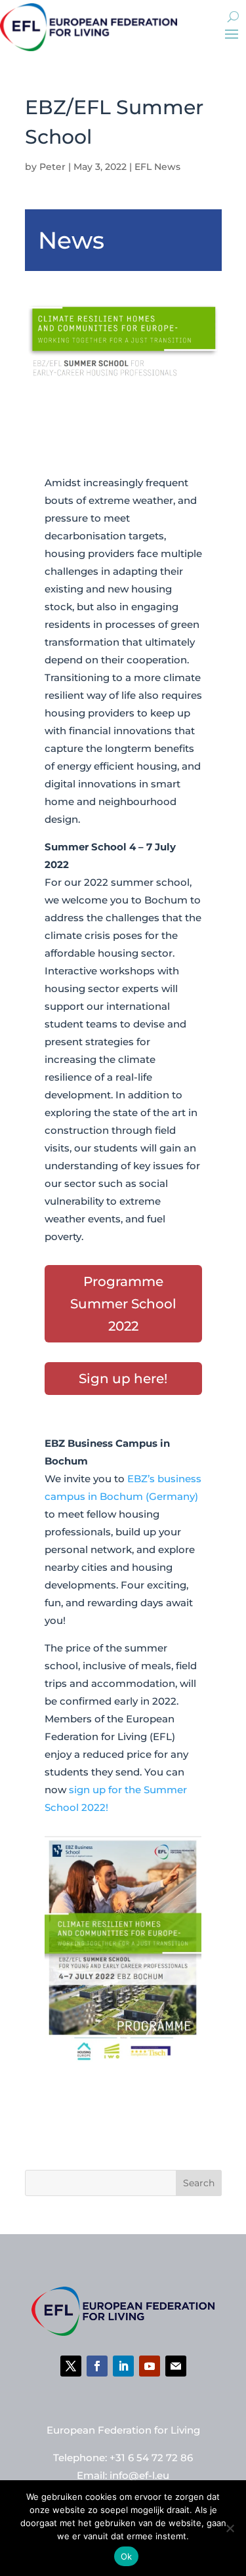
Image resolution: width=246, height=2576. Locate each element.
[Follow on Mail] (176, 2366)
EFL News (157, 167)
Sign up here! (123, 1379)
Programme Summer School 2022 (123, 1304)
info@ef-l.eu (139, 2475)
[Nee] (230, 2528)
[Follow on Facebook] (97, 2366)
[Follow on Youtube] (150, 2366)
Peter (52, 167)
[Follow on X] (71, 2366)
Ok (127, 2556)
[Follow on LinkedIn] (123, 2366)
